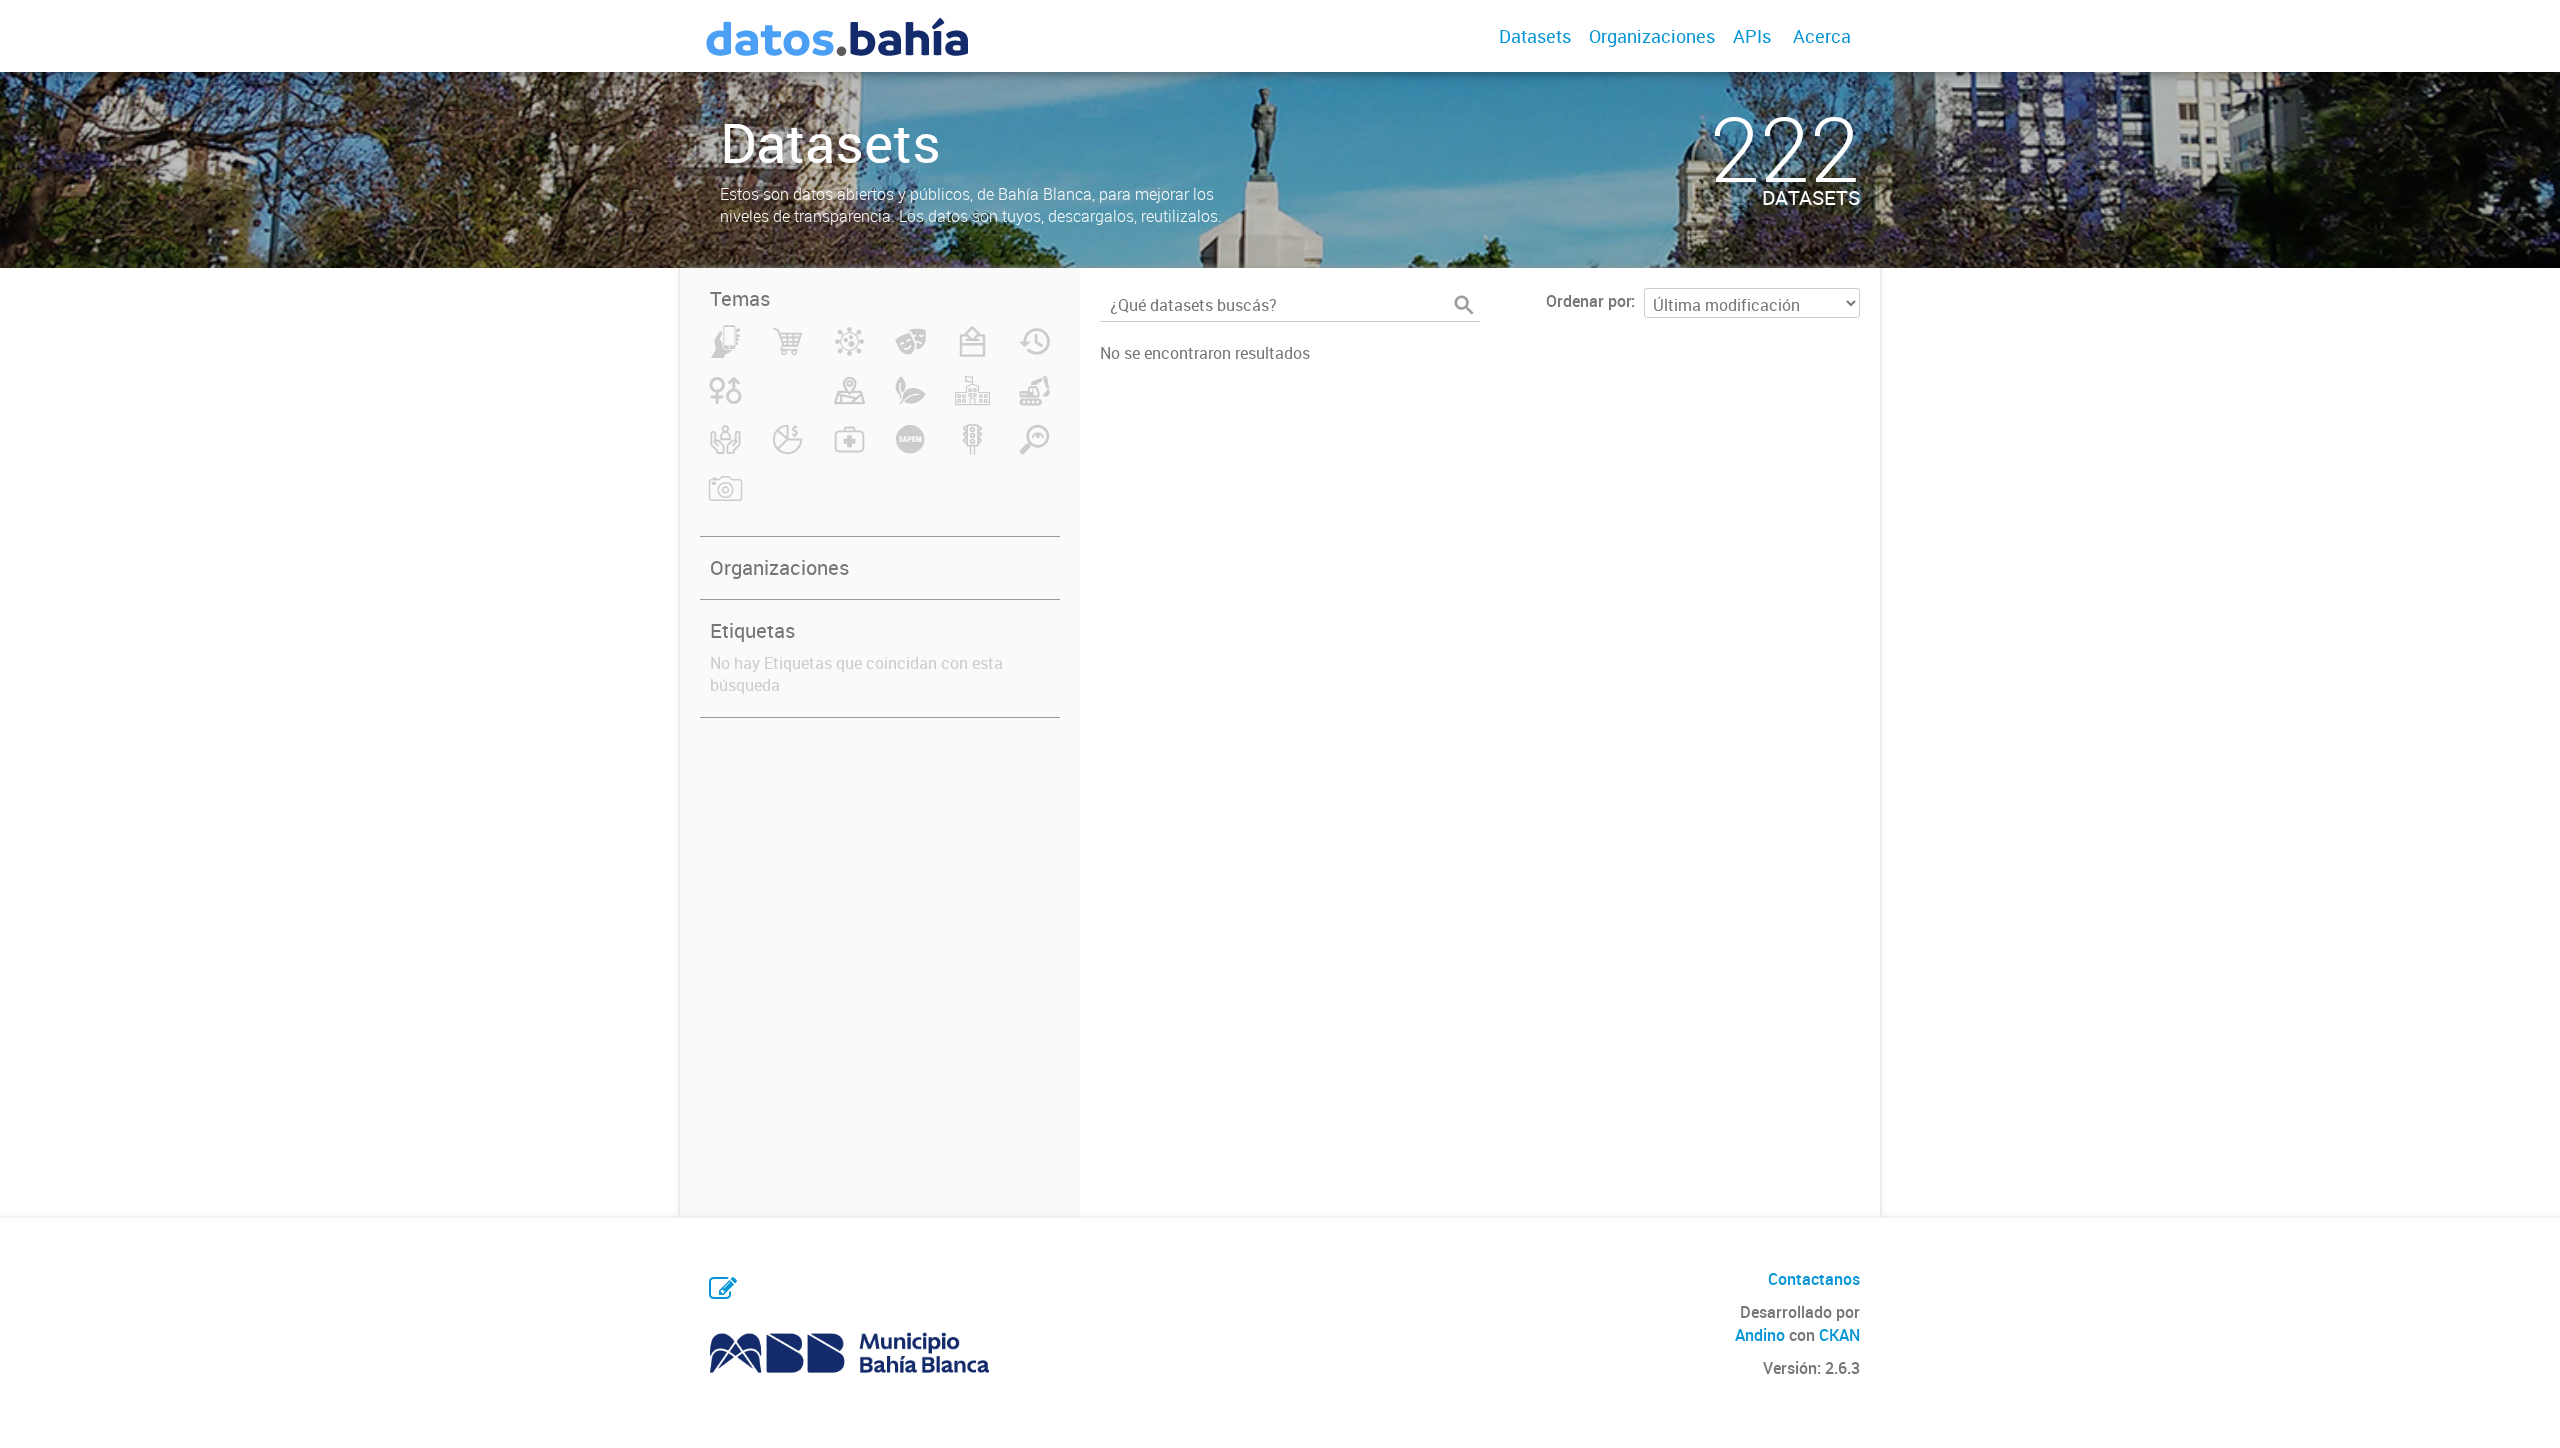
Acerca (1822, 36)
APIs (1752, 36)
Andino (1760, 1335)
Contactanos (1814, 1279)
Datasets (1535, 36)
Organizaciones (1652, 36)
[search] (1464, 305)
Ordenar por (1588, 301)
